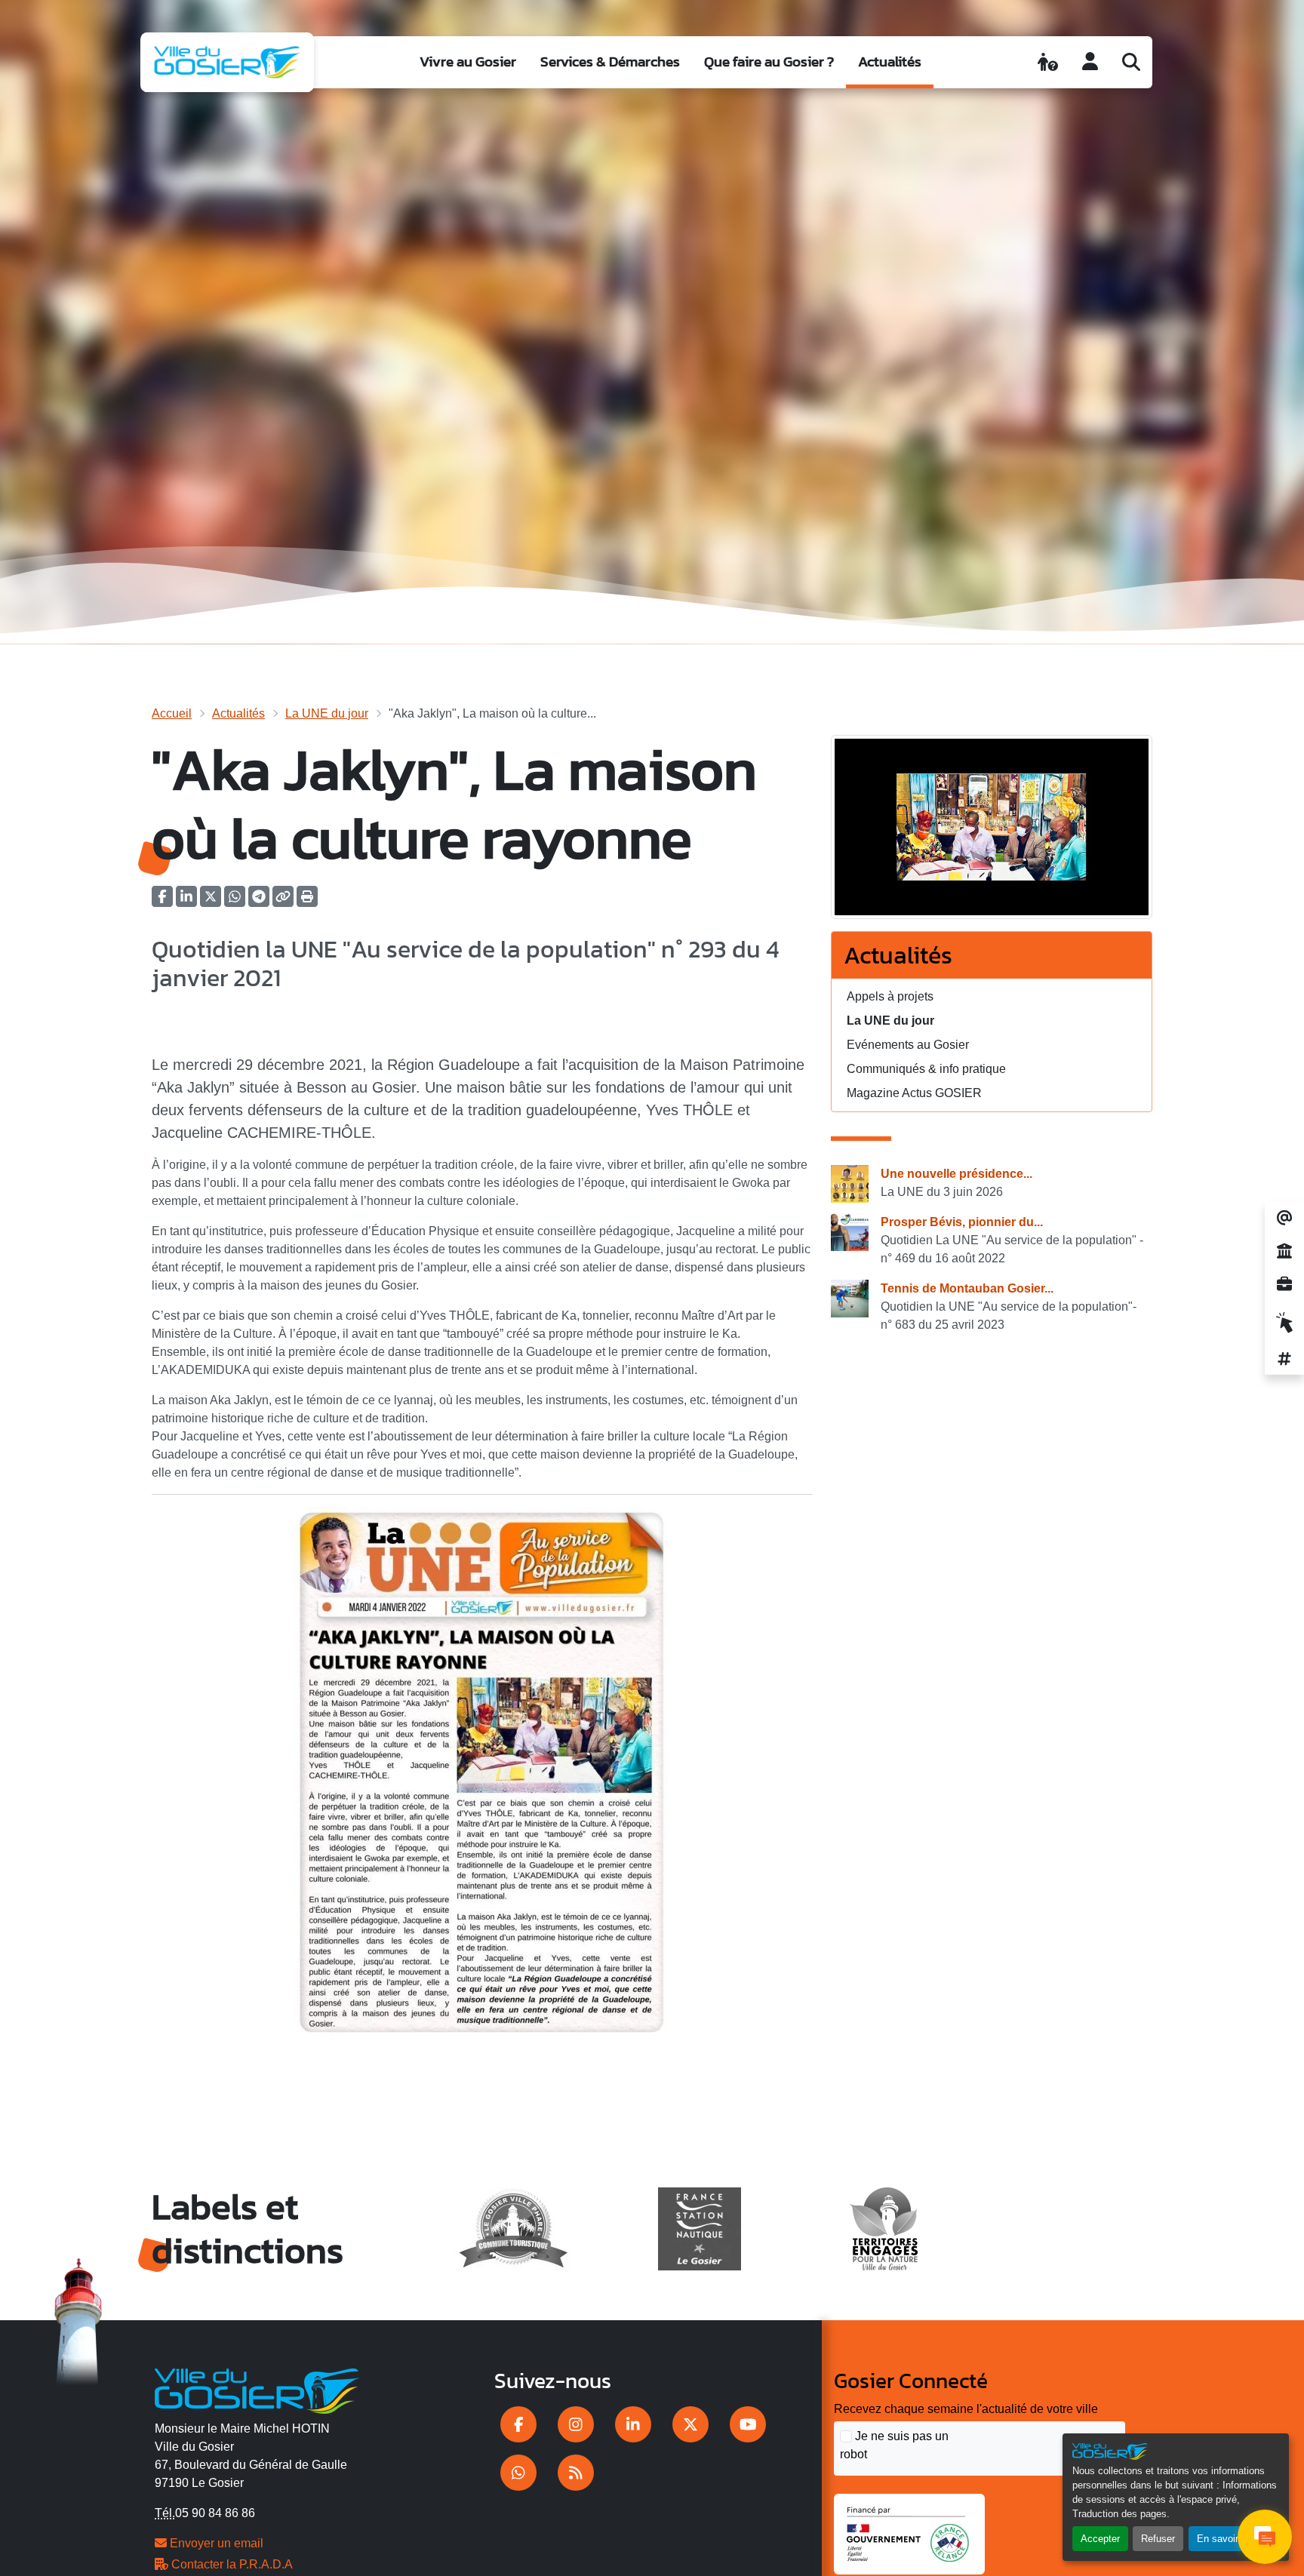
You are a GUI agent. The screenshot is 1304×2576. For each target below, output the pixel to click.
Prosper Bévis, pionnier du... (962, 1222)
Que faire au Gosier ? (769, 61)
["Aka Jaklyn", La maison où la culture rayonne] (992, 832)
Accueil (172, 713)
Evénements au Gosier (908, 1045)
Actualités (890, 61)
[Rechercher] (1131, 62)
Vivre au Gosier (468, 61)
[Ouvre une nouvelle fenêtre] (518, 2424)
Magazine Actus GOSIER (914, 1093)
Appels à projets (890, 996)
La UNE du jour (327, 713)
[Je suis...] (1048, 62)
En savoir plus (1228, 2539)
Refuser (1158, 2539)
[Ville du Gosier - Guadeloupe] (257, 2389)
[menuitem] (468, 62)
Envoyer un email (215, 2543)
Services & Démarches (610, 61)
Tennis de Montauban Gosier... (967, 1288)
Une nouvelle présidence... (956, 1174)
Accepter (1100, 2539)
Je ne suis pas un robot (894, 2445)
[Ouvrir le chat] (1265, 2537)
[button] (307, 901)
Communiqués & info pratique (926, 1069)
